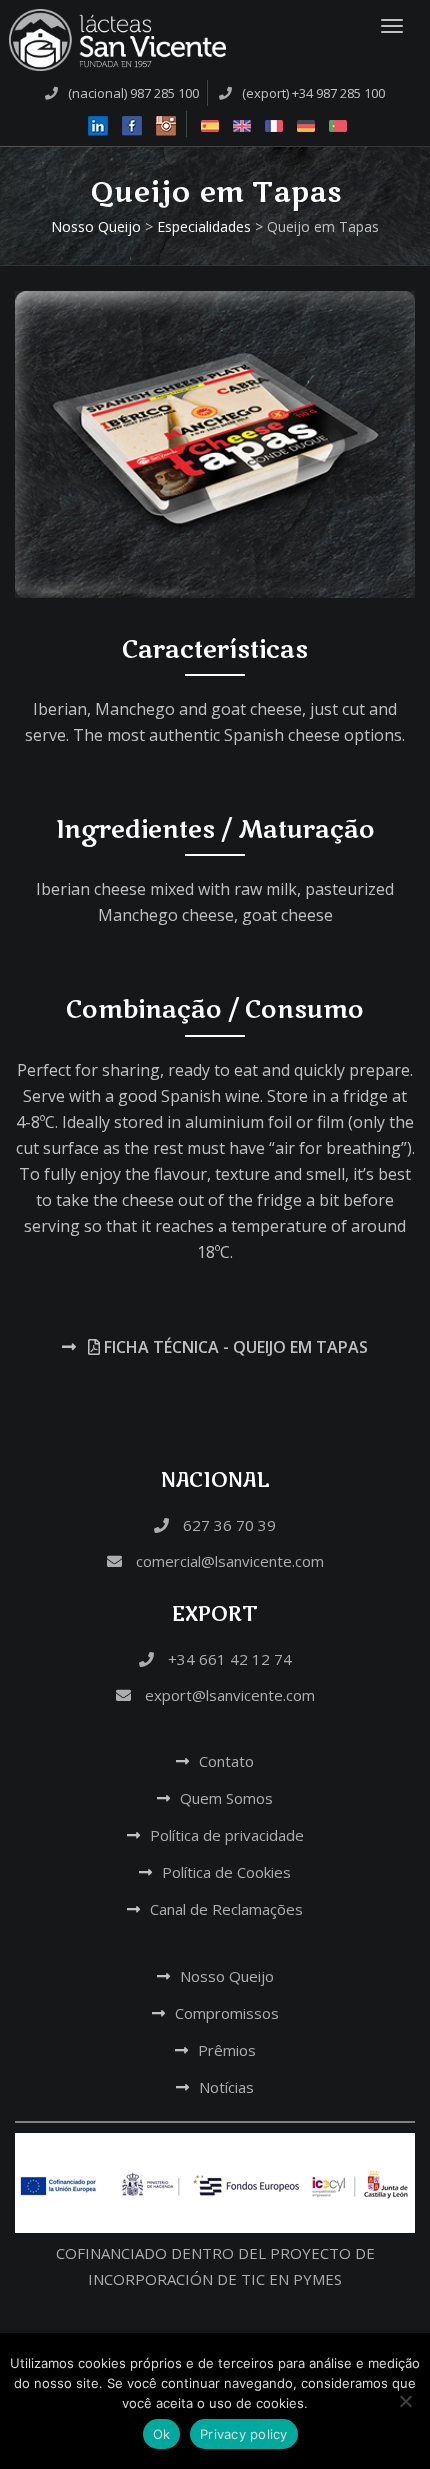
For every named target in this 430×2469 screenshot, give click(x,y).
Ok (162, 2434)
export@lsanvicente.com (228, 1695)
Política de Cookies (226, 1872)
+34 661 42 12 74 (228, 1659)
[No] (405, 2401)
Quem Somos (226, 1798)
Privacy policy (244, 2434)
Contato (226, 1761)
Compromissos (227, 2013)
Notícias (226, 2087)
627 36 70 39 (227, 1525)
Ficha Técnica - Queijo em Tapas (234, 1347)
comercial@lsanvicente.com (228, 1561)
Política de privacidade (227, 1835)
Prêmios (227, 2050)
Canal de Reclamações (226, 1909)
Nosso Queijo (227, 1976)
